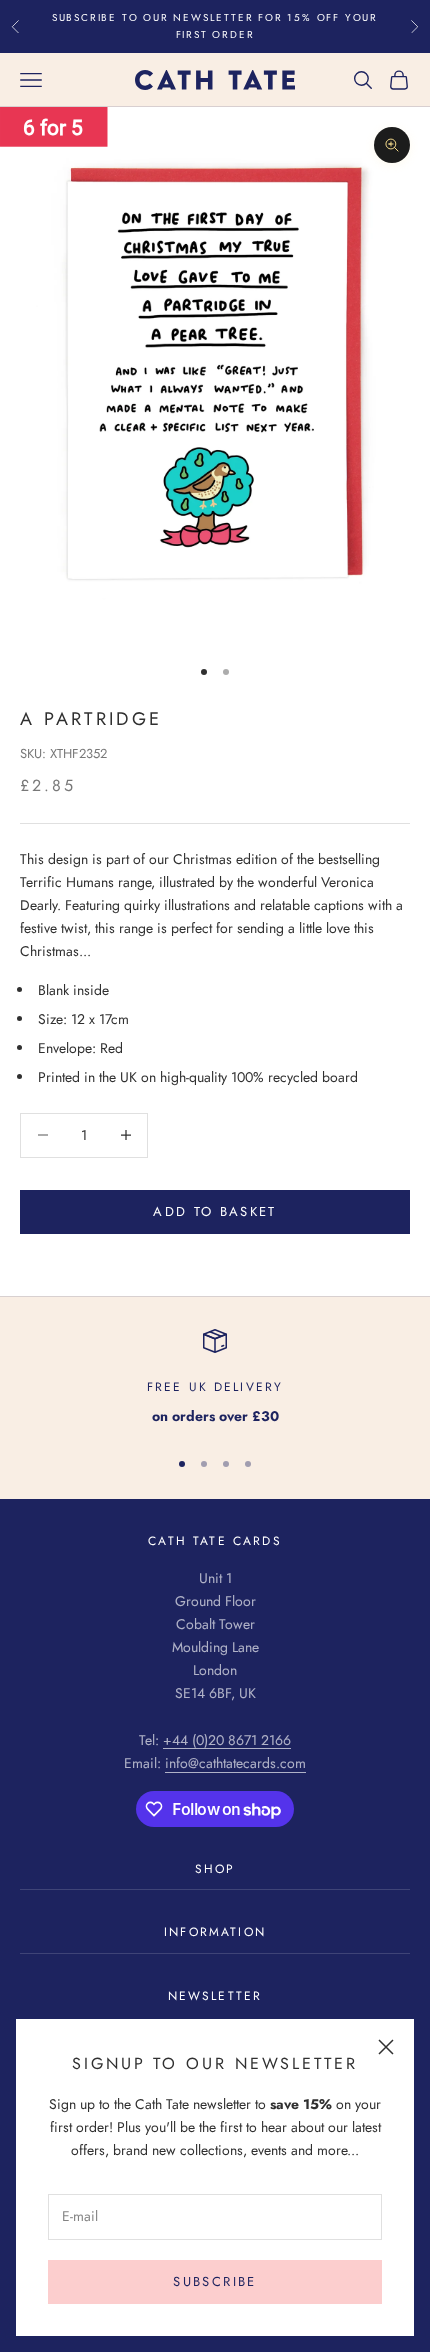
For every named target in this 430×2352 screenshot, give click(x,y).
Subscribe (214, 2281)
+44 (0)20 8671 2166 (227, 1740)
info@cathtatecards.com (235, 1763)
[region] (215, 1378)
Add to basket (214, 1211)
